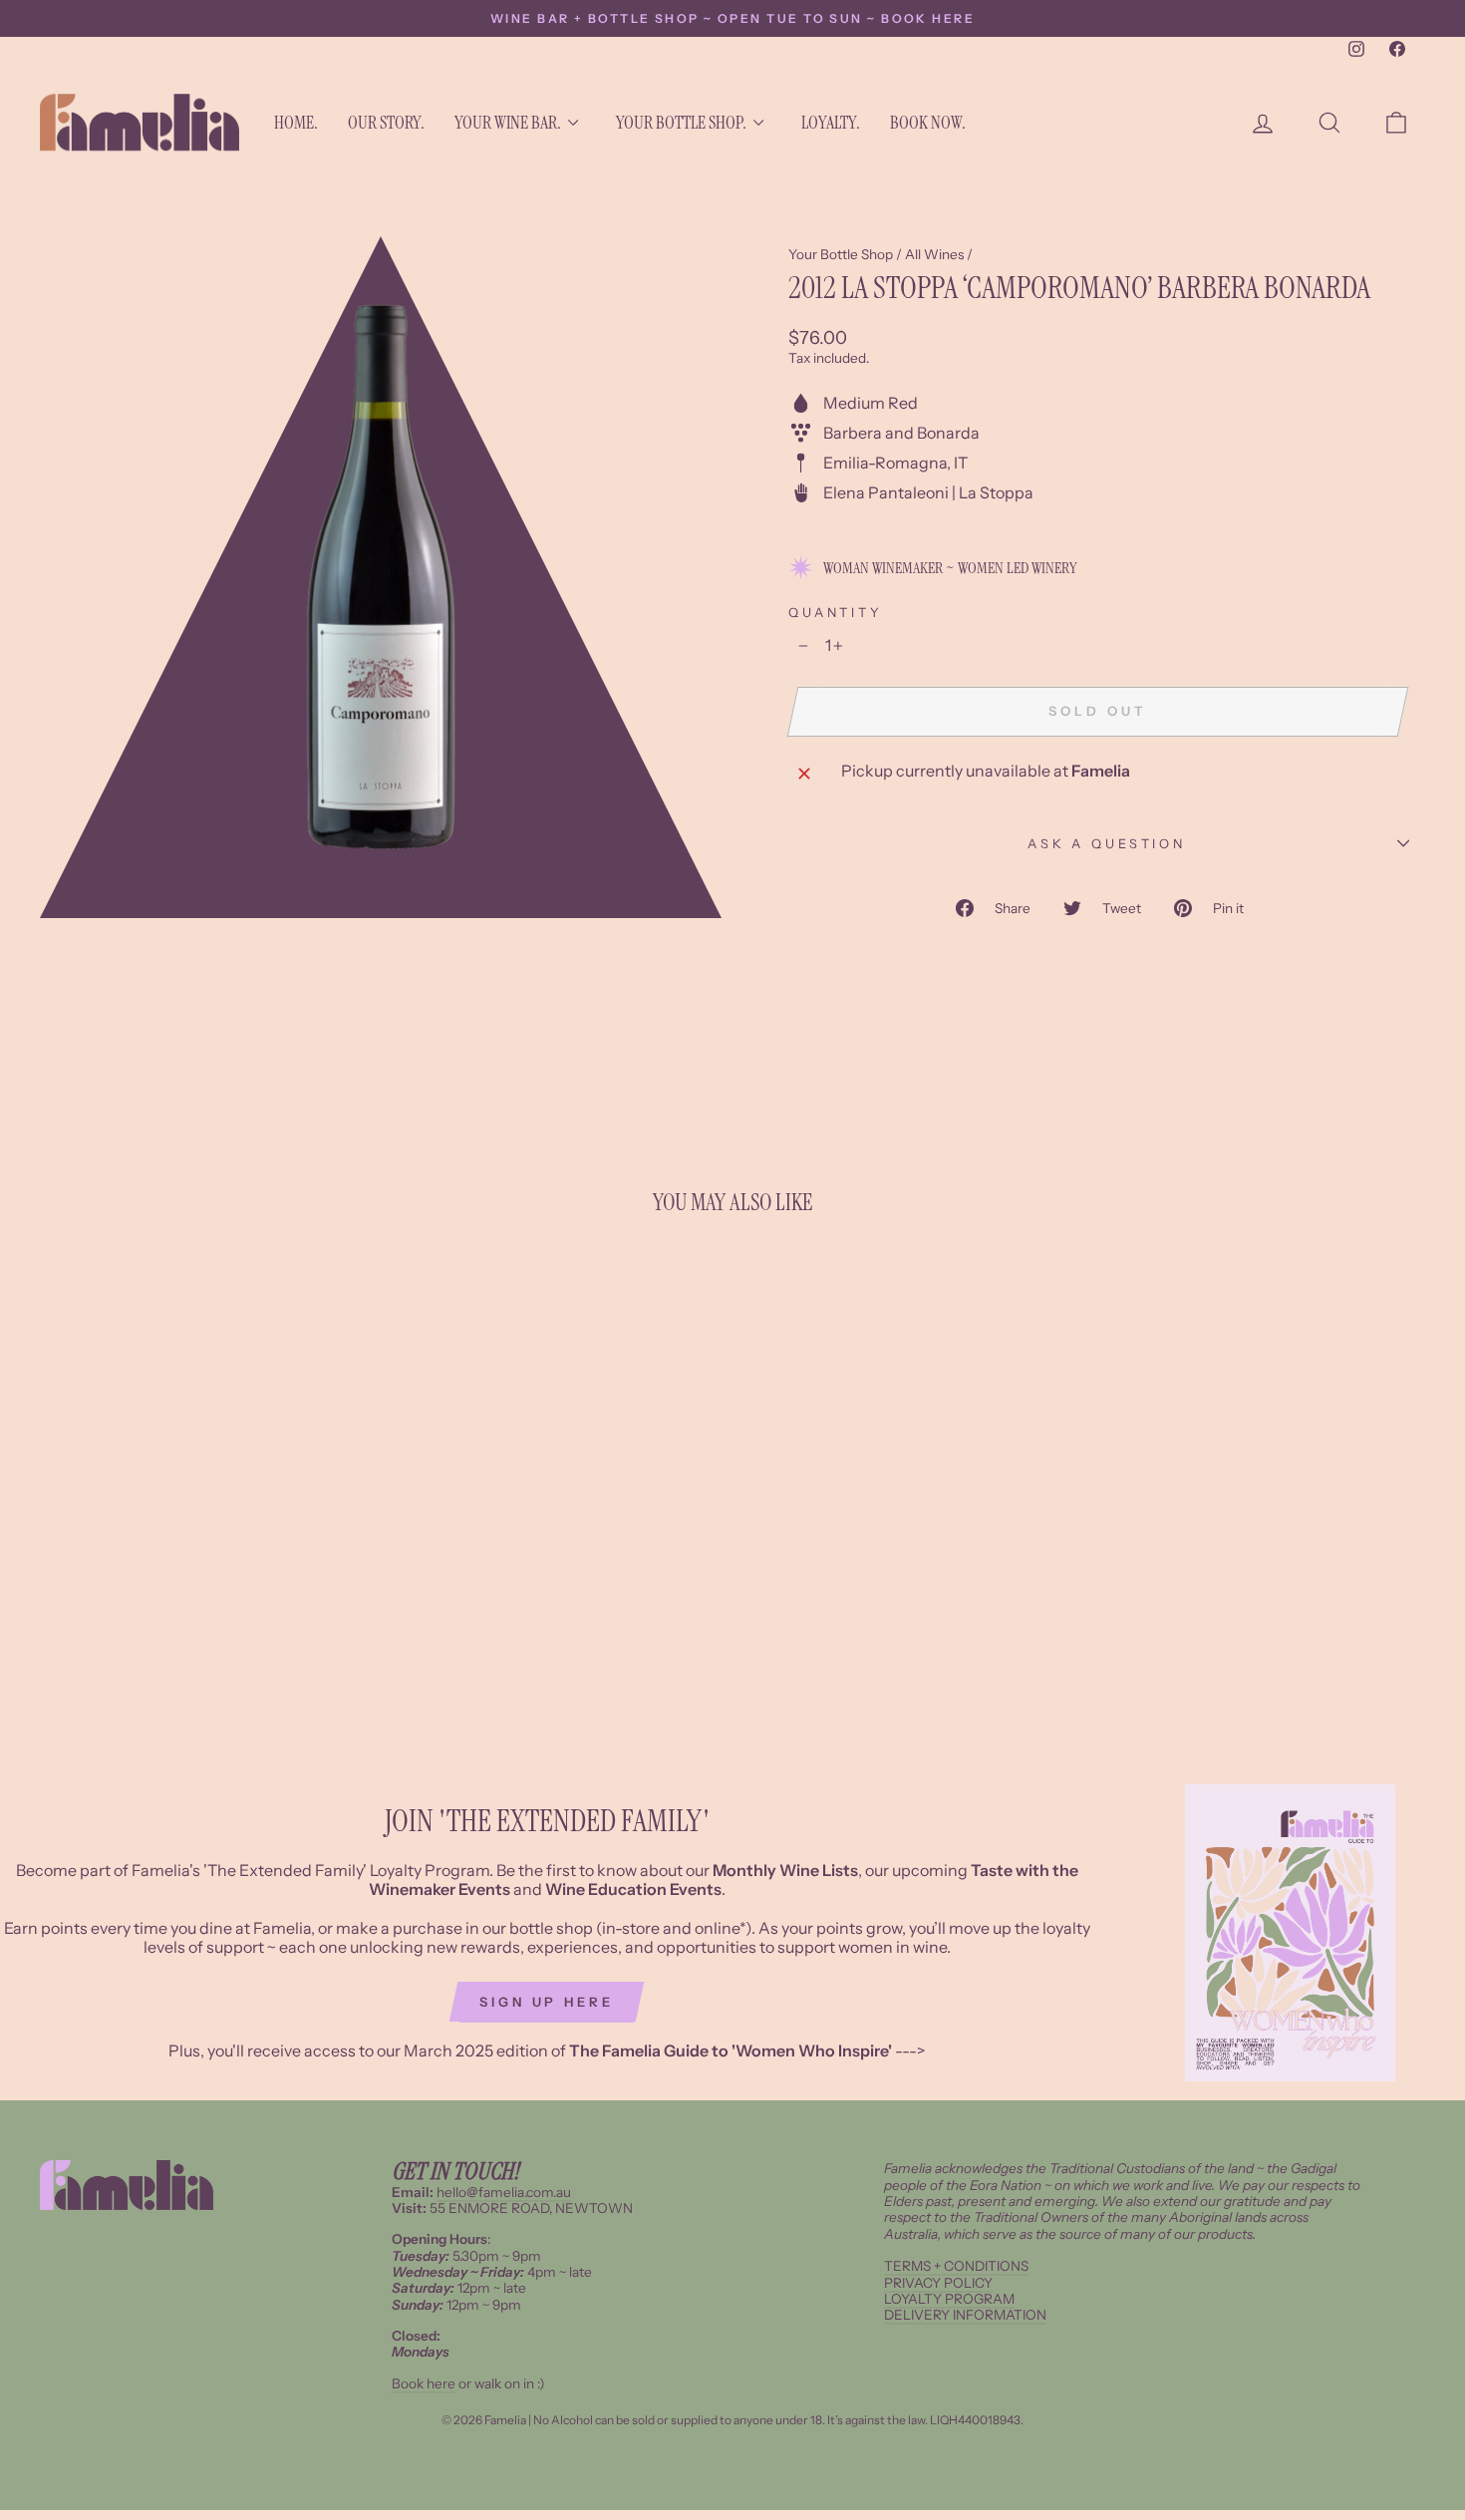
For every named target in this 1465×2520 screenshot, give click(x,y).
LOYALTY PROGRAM (949, 2299)
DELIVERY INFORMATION (965, 2315)
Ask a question (1107, 844)
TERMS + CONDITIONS (956, 2266)
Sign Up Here (547, 2002)
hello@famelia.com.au (504, 2192)
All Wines (934, 254)
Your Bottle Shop (841, 254)
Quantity (836, 613)
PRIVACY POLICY (938, 2283)
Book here (424, 2383)
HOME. (296, 123)
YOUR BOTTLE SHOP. (681, 123)
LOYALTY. (831, 123)
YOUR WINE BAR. (508, 123)
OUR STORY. (386, 123)
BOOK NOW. (928, 123)
